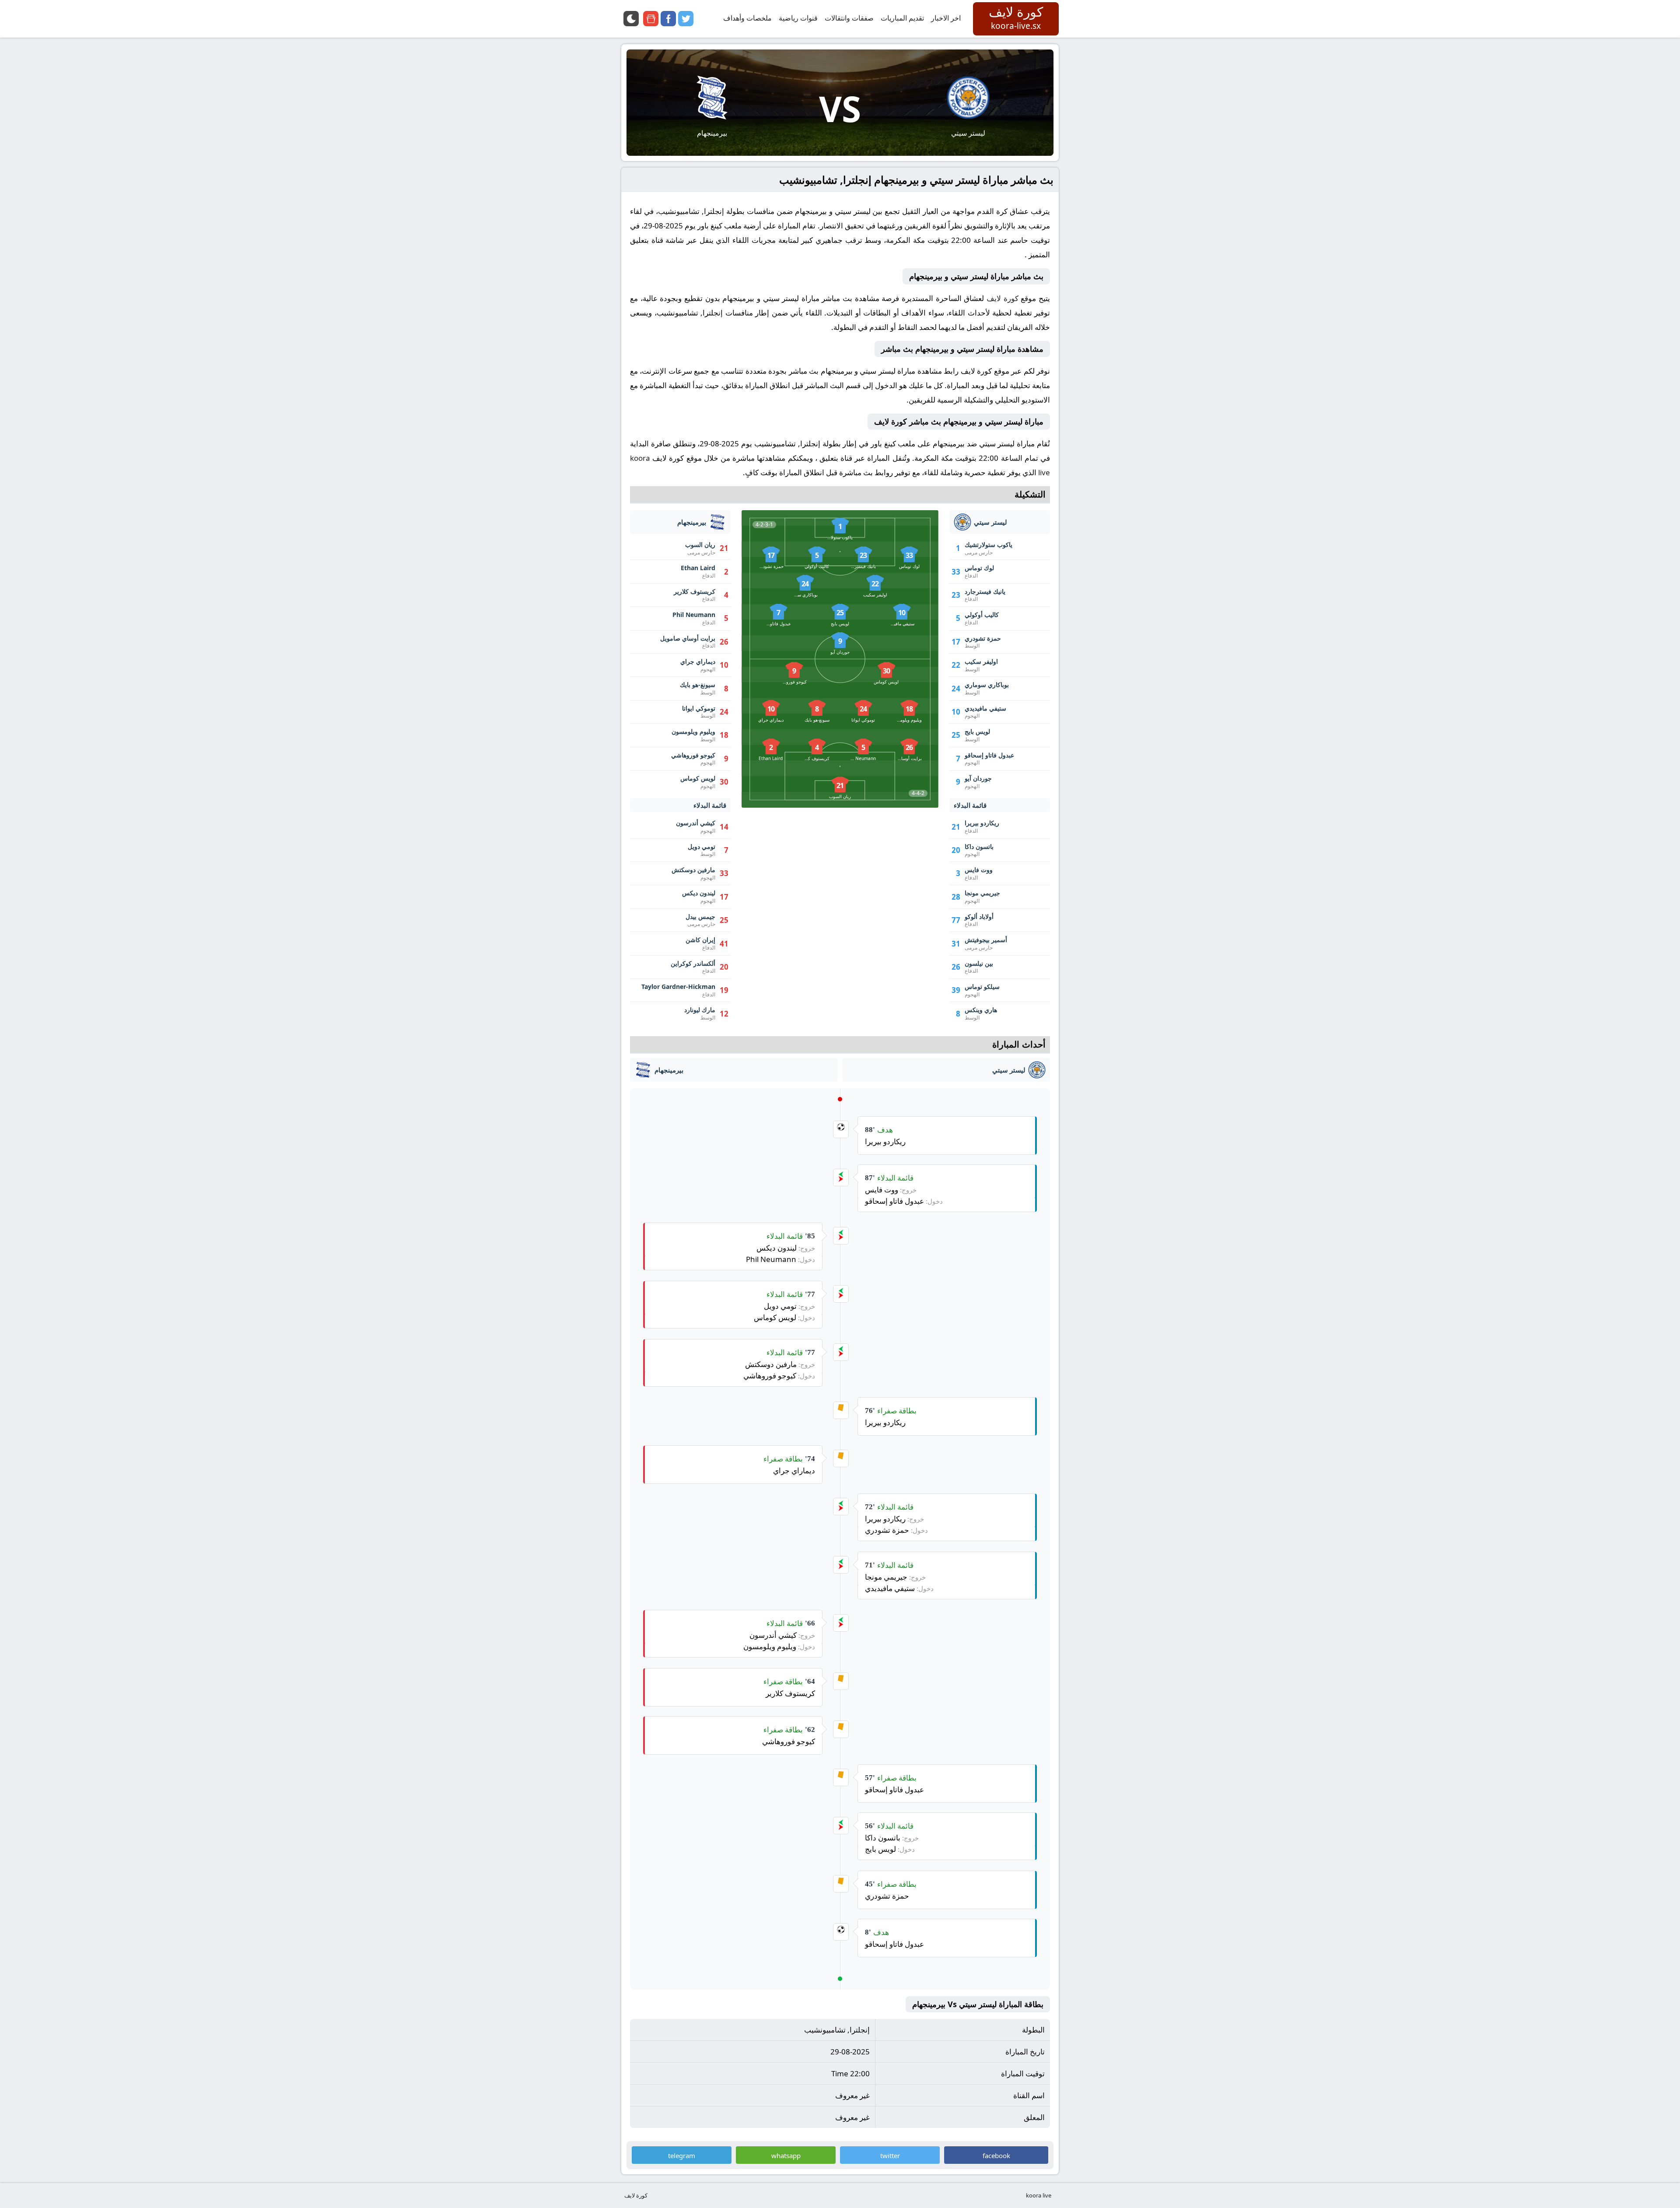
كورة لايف (1003, 298)
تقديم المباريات (902, 18)
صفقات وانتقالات (849, 18)
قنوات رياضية (798, 18)
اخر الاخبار (946, 18)
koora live (1039, 2195)
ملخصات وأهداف (747, 18)
